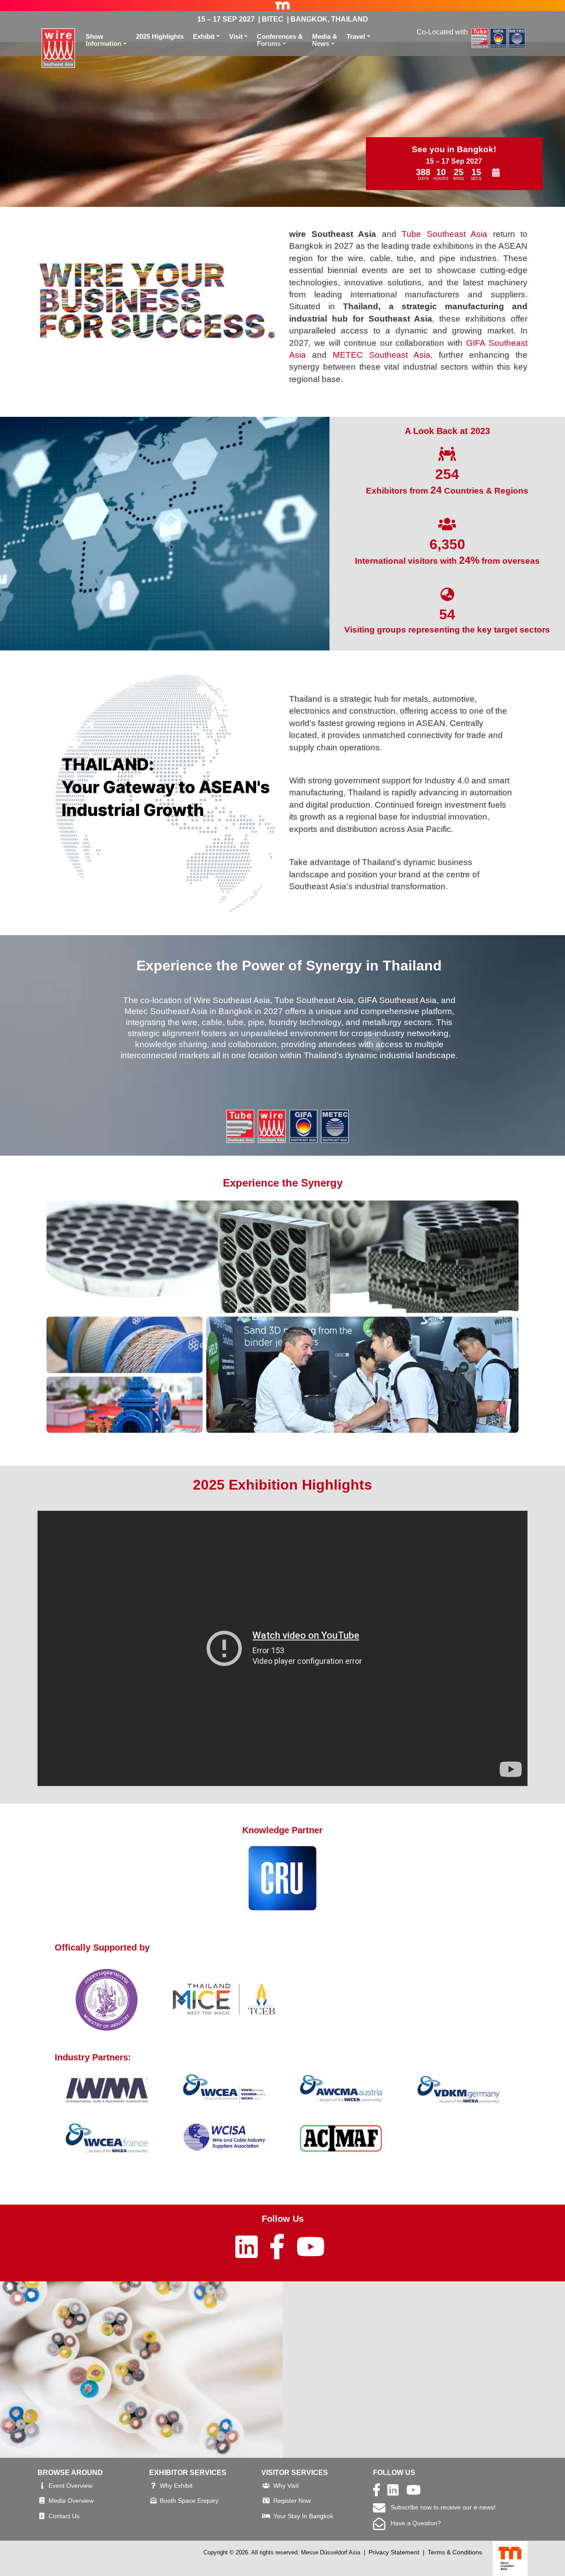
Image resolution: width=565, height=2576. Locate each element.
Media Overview (71, 2501)
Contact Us (64, 2516)
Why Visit (286, 2486)
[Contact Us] (42, 2516)
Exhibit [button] (204, 36)
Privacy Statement (394, 2552)
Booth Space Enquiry (189, 2501)
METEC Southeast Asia (382, 355)
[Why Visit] (266, 2486)
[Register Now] (266, 2501)
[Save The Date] (496, 173)
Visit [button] (236, 36)
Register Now (292, 2501)
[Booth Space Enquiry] (154, 2501)
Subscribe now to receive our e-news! (441, 2507)
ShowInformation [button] (104, 40)
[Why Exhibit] (153, 2486)
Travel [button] (356, 36)
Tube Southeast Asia (444, 234)
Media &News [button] (325, 40)
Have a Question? (413, 2523)
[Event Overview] (42, 2486)
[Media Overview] (42, 2501)
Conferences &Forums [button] (280, 40)
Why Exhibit (176, 2486)
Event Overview (70, 2486)
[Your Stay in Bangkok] (266, 2516)
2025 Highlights (160, 36)
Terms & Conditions (455, 2552)
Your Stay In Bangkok (303, 2516)
